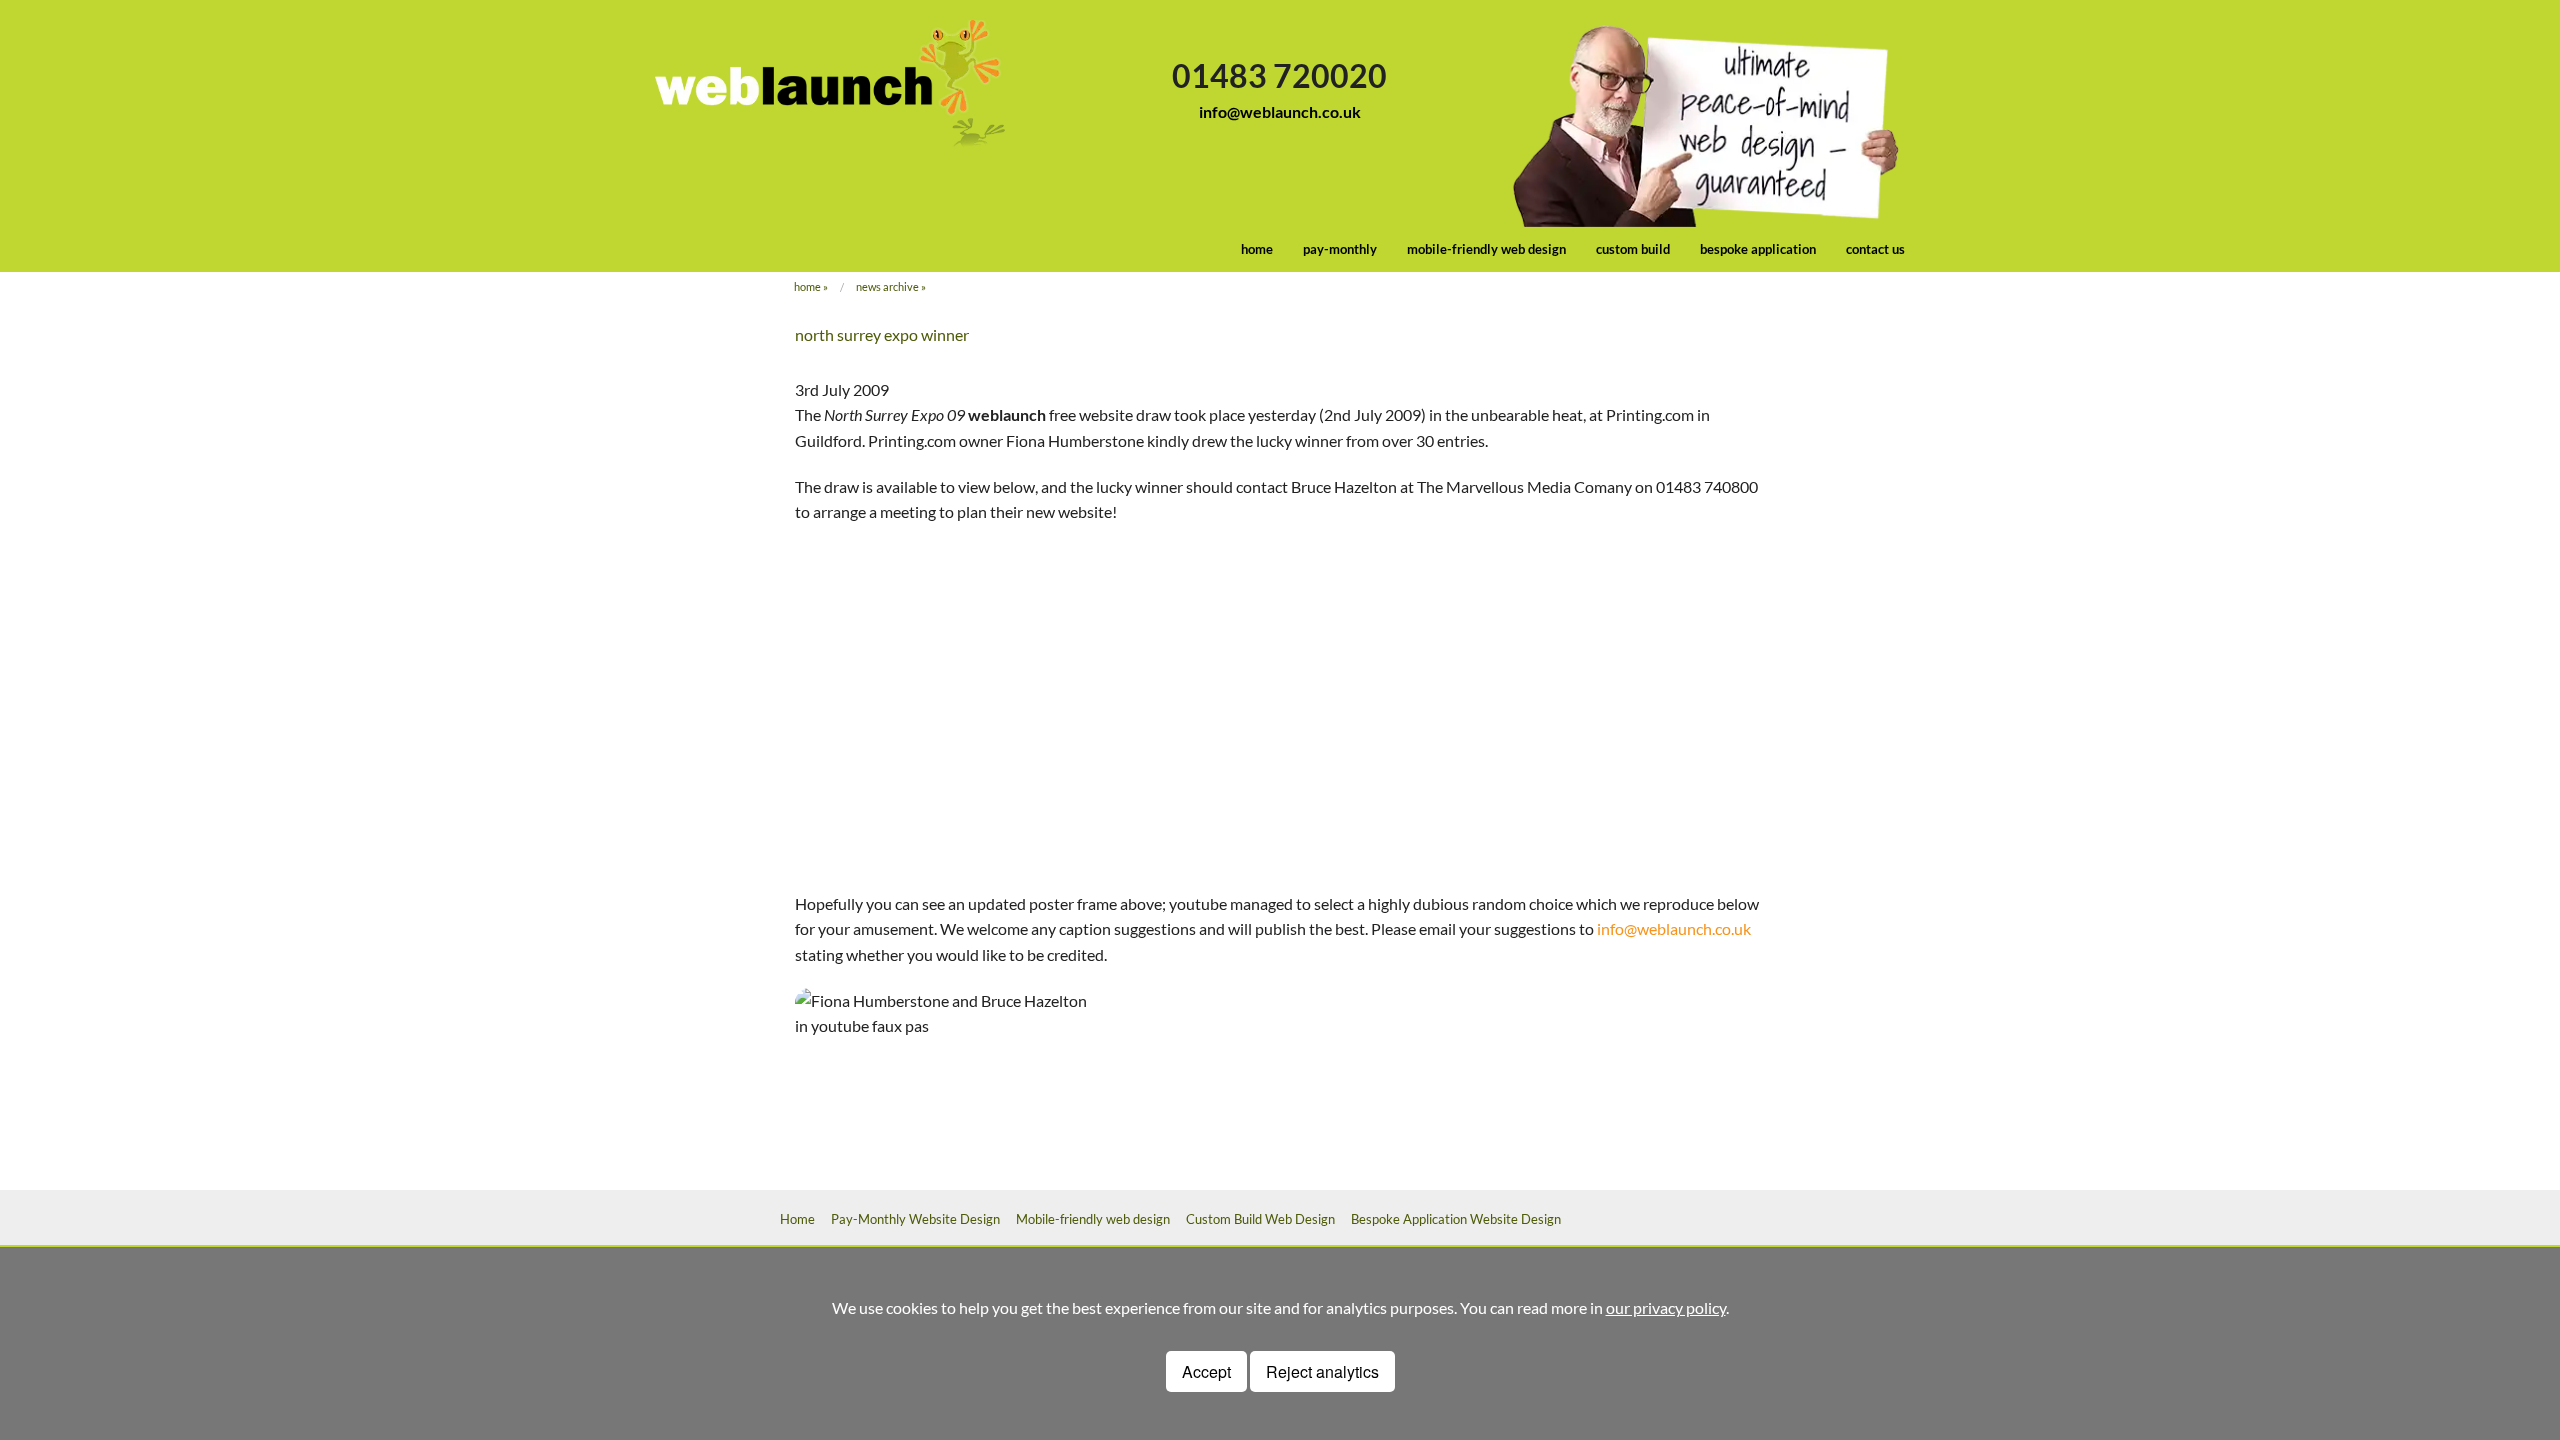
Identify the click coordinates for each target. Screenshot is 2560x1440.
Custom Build (1633, 249)
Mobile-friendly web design (1486, 249)
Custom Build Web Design (1260, 1219)
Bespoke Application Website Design (1456, 1219)
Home (807, 286)
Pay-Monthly (1340, 249)
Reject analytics (1322, 1371)
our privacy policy (1666, 1307)
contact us (1875, 249)
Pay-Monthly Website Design (915, 1219)
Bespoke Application (1758, 249)
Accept (1206, 1371)
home (1257, 249)
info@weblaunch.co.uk (1280, 111)
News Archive (887, 286)
